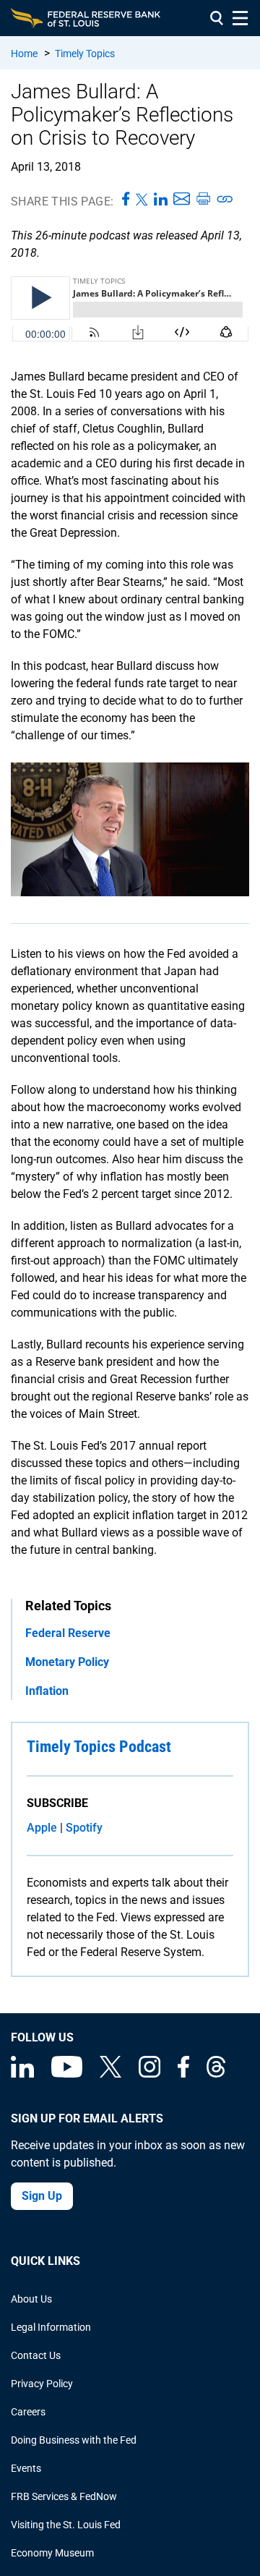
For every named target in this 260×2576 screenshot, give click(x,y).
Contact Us (36, 2355)
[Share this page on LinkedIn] (161, 200)
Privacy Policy (42, 2384)
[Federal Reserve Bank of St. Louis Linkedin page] (22, 2074)
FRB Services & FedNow (64, 2496)
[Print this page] (203, 200)
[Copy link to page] (225, 200)
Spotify (84, 1828)
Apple (42, 1828)
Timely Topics (85, 54)
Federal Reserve (68, 1633)
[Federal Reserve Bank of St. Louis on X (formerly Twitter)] (110, 2074)
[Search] (217, 18)
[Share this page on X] (142, 200)
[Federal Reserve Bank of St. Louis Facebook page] (183, 2074)
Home (24, 54)
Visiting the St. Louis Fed (66, 2525)
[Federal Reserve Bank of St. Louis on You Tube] (67, 2074)
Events (26, 2468)
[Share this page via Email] (182, 200)
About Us (31, 2299)
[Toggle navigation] (240, 18)
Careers (28, 2412)
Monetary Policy (67, 1662)
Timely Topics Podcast (99, 1747)
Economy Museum (52, 2553)
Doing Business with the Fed (74, 2440)
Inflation (47, 1691)
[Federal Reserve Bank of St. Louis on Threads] (216, 2074)
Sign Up (42, 2196)
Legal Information (51, 2327)
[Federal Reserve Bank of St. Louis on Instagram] (149, 2074)
